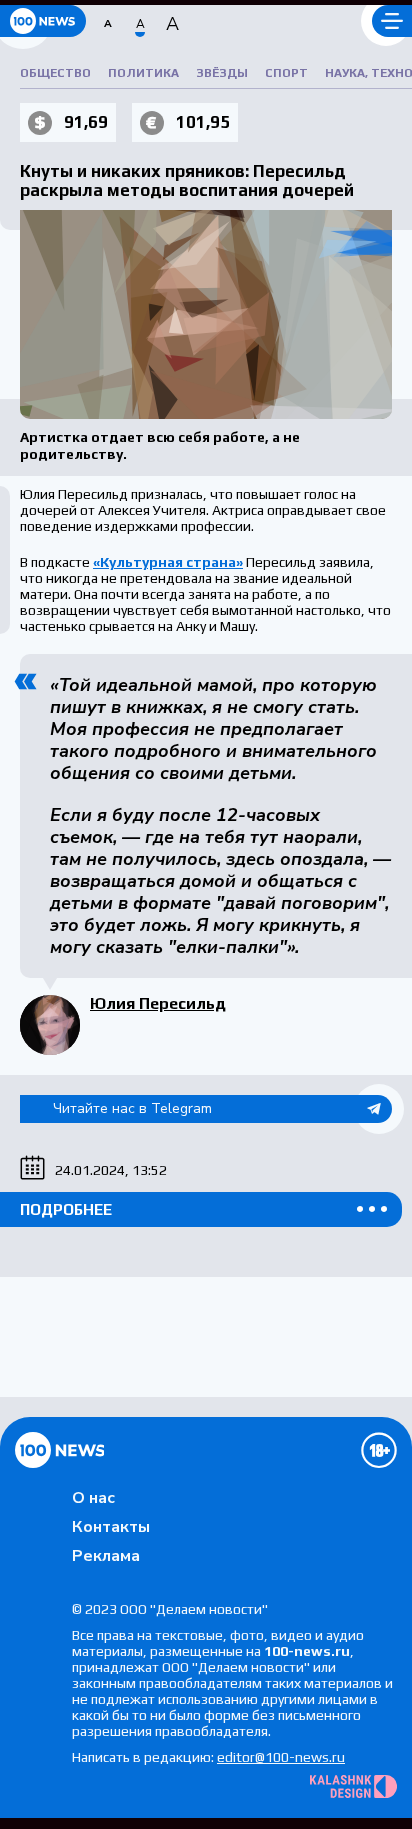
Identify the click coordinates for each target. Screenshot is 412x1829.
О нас (93, 1498)
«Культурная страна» (168, 562)
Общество (55, 73)
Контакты (111, 1527)
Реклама (106, 1556)
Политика (143, 73)
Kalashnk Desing (353, 1786)
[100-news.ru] (43, 21)
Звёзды (222, 73)
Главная (59, 1450)
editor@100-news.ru (281, 1757)
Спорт (286, 73)
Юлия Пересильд (158, 1003)
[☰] (392, 21)
